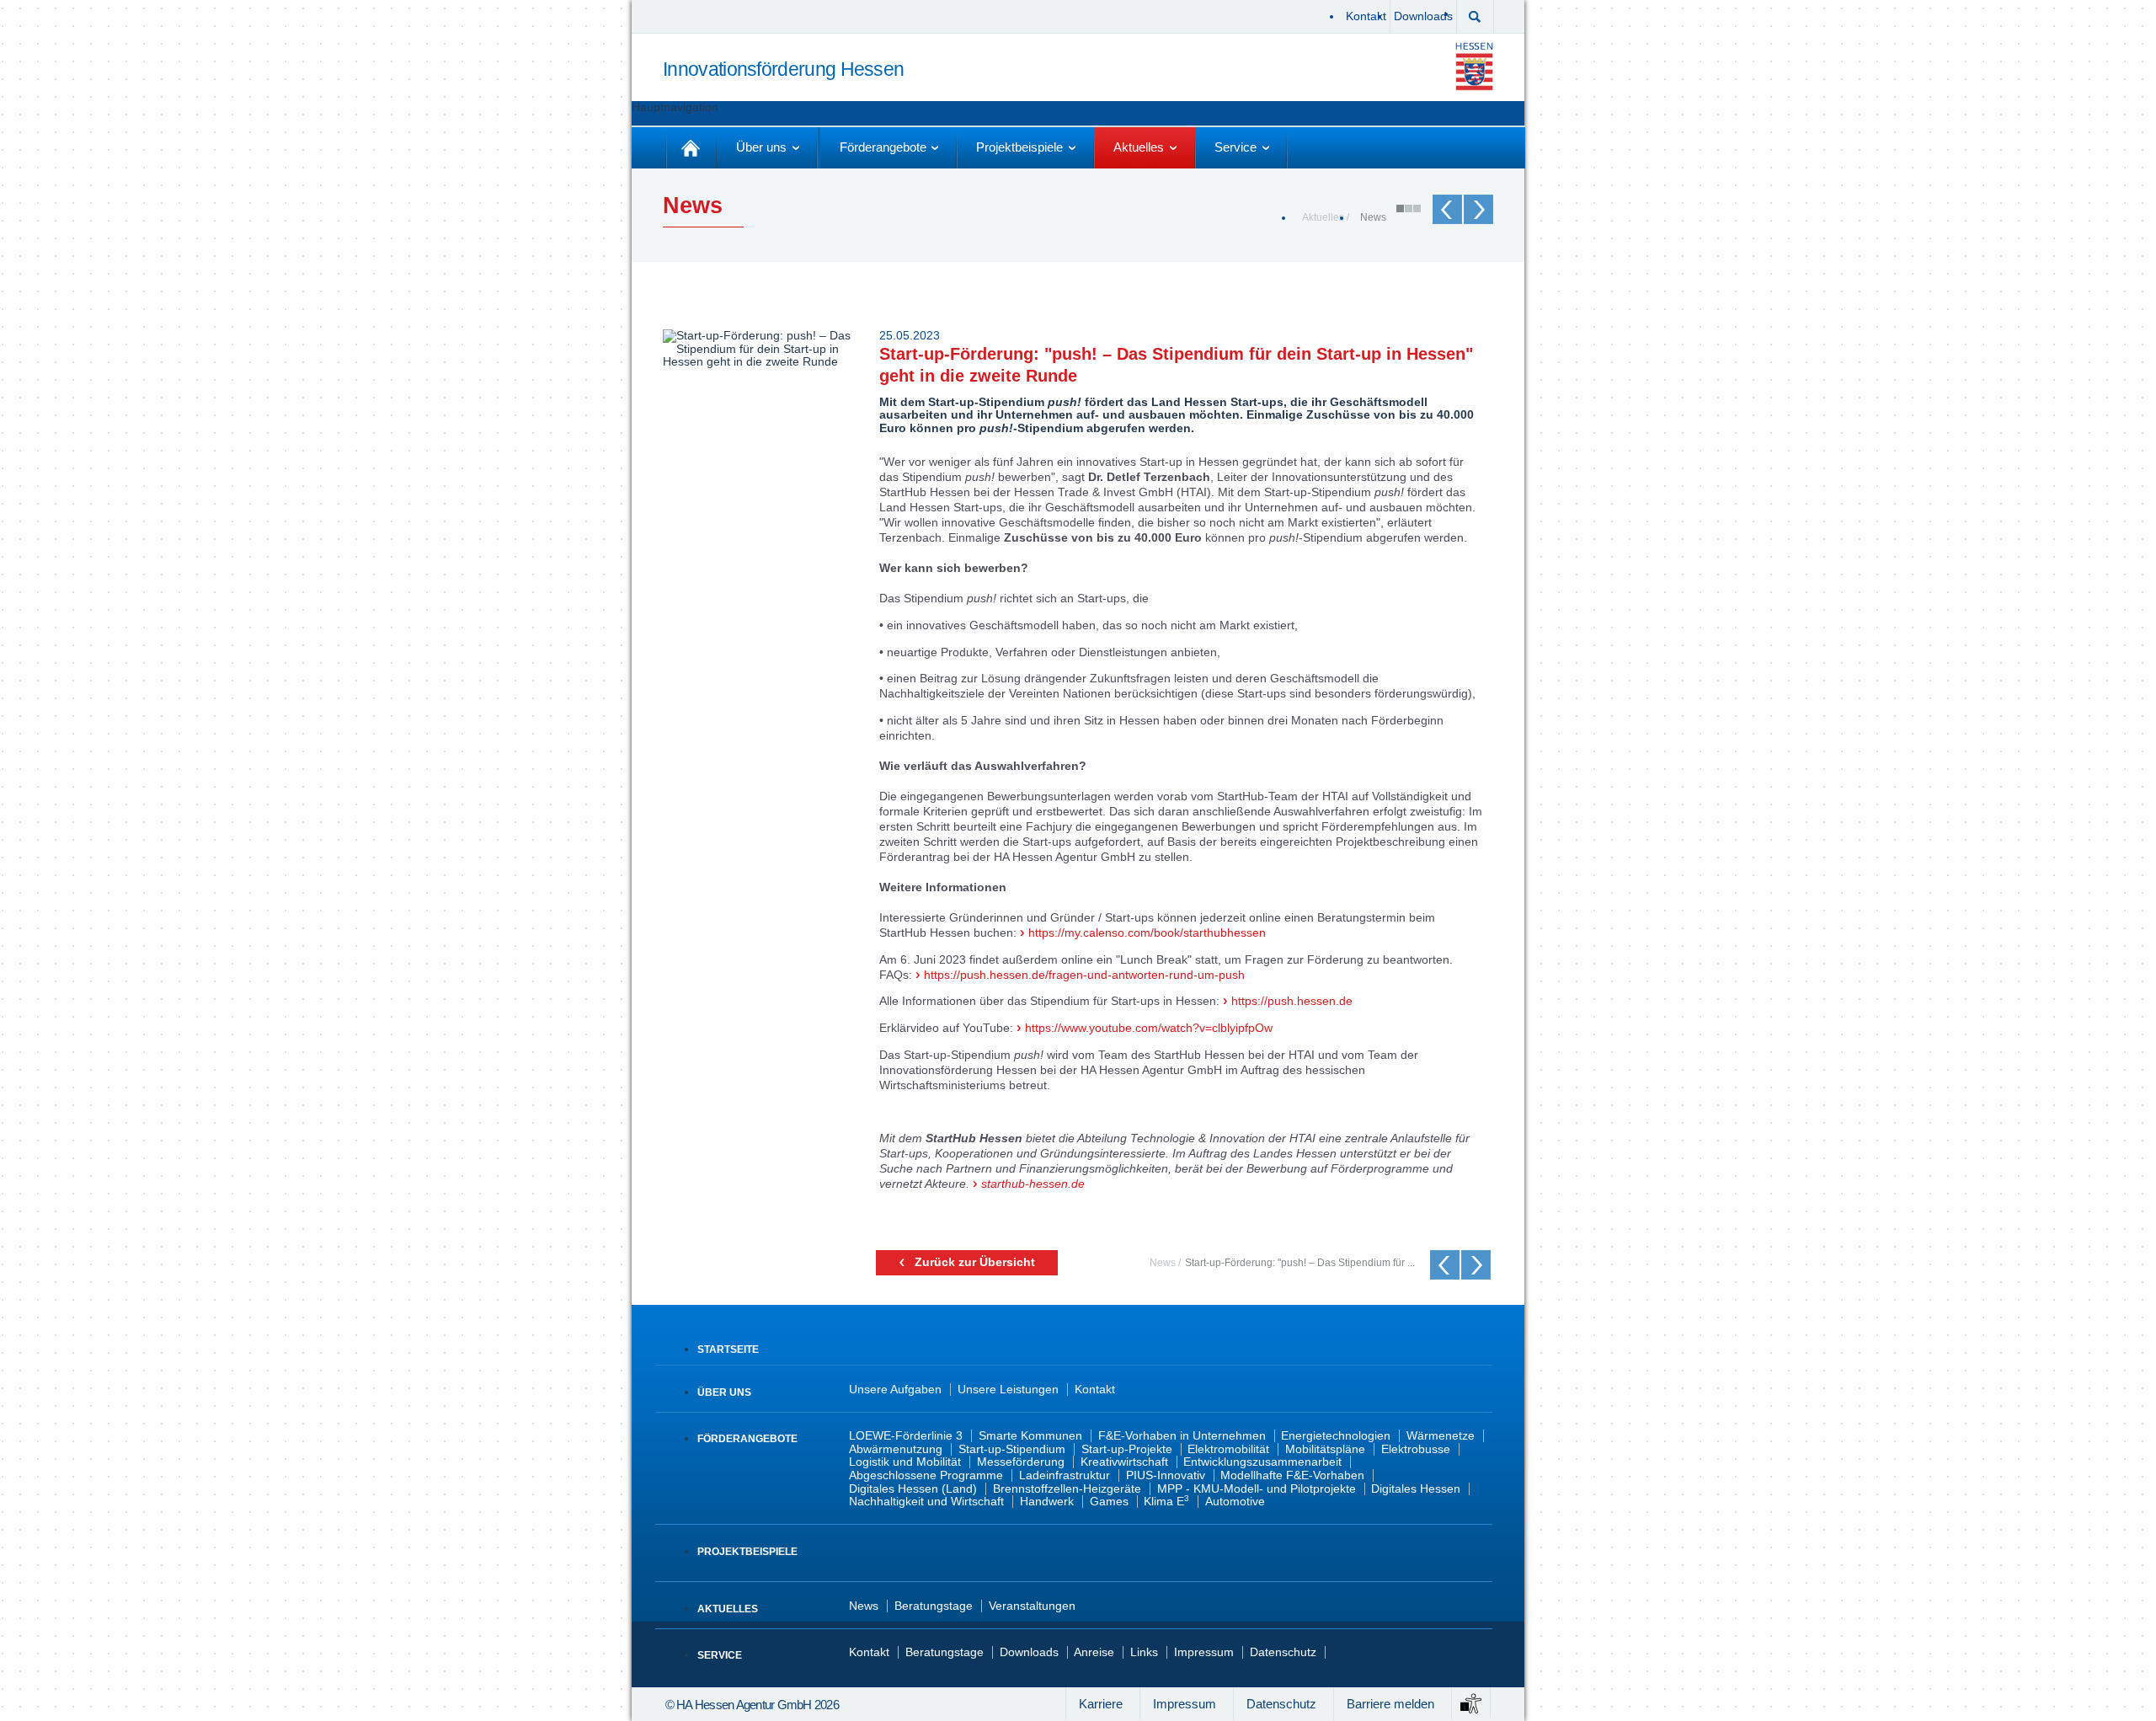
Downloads (1423, 16)
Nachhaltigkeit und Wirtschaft (926, 1502)
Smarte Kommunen (1030, 1436)
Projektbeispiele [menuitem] (1019, 147)
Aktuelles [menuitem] (1139, 147)
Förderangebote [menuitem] (883, 147)
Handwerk (1047, 1502)
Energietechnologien (1336, 1436)
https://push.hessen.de (1292, 1001)
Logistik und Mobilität (905, 1462)
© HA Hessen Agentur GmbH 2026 (752, 1705)
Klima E (1166, 1502)
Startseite (728, 1350)
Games (1109, 1502)
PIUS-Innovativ (1166, 1475)
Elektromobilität (1228, 1449)
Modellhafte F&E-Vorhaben (1292, 1475)
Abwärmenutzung (896, 1449)
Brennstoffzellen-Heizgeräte (1067, 1489)
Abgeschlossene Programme (926, 1475)
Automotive (1235, 1502)
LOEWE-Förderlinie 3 (906, 1436)
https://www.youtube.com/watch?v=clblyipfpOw (1149, 1028)
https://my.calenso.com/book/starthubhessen (1147, 933)
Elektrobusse (1416, 1449)
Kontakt (1366, 16)
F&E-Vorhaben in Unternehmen (1182, 1436)
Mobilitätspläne (1325, 1449)
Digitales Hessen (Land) (913, 1489)
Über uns (724, 1392)
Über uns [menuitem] (761, 147)
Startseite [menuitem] (691, 148)
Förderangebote (747, 1439)
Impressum (1204, 1652)
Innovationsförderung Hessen (783, 70)
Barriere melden (1390, 1704)
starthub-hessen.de (1033, 1184)
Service (720, 1655)
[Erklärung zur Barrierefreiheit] (1471, 1702)
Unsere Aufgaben (895, 1390)
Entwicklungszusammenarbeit (1262, 1462)
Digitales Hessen (1416, 1489)
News (1373, 217)
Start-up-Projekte (1127, 1449)
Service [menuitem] (1235, 147)
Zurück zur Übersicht (975, 1262)
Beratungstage (934, 1606)
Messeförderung (1021, 1462)
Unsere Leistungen (1008, 1390)
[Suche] (1475, 15)
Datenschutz (1283, 1652)
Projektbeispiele (747, 1552)
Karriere (1101, 1704)
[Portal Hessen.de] (1478, 66)
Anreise (1094, 1652)
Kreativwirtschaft (1124, 1462)
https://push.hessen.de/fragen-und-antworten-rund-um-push (1084, 975)
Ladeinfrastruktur (1065, 1475)
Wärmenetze (1441, 1436)
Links (1144, 1652)
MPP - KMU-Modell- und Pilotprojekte (1257, 1489)
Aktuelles (728, 1609)
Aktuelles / (1326, 217)
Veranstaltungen (1032, 1606)
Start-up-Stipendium (1012, 1449)
